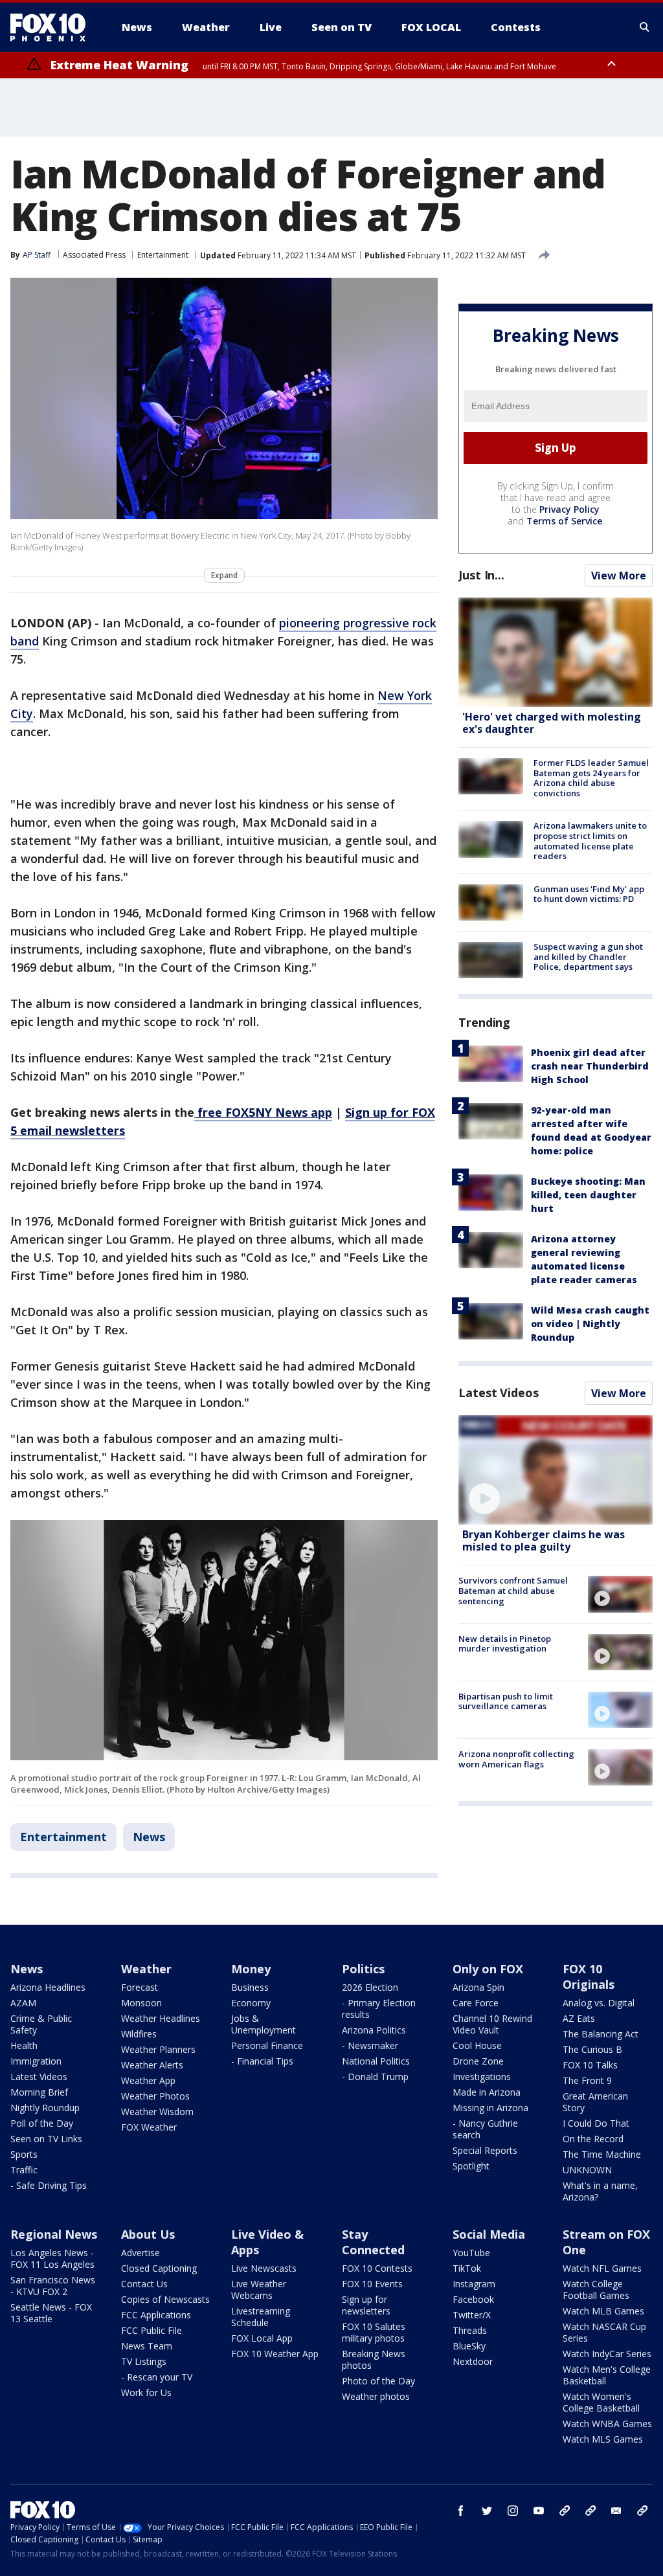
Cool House (477, 2045)
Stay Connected (373, 2242)
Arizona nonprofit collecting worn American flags (516, 1759)
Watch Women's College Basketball (601, 2402)
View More (619, 576)
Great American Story (595, 2102)
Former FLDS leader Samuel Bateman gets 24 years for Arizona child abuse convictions (591, 778)
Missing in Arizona (490, 2108)
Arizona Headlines (48, 1987)
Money (251, 1969)
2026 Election (370, 1987)
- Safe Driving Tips (49, 2185)
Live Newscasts (264, 2268)
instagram (513, 2511)
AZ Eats (579, 2018)
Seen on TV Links (46, 2139)
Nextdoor (473, 2361)
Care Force (476, 2003)
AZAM (23, 2003)
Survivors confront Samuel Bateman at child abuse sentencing (513, 1590)
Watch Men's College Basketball (607, 2375)
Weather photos (376, 2396)
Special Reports (485, 2150)
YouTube (471, 2253)
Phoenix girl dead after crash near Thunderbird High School (590, 1066)
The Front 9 (587, 2080)
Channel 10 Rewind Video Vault (492, 2024)
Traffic (24, 2170)
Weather (146, 1969)
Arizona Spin (478, 1987)
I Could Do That (596, 2123)
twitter (487, 2511)
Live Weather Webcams (259, 2290)
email (616, 2511)
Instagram (474, 2284)
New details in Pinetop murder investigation (505, 1644)
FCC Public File (152, 2330)
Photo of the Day (378, 2381)
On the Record (593, 2139)
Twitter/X (472, 2315)
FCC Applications (156, 2315)
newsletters (642, 2511)
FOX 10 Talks (590, 2065)
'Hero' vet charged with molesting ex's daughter (552, 723)
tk (565, 2511)
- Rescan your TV (157, 2377)
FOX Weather (149, 2127)
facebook (461, 2511)
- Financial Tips (262, 2061)
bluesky (590, 2511)
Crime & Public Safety (41, 2024)
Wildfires (139, 2034)
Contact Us (144, 2284)
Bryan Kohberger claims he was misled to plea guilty (544, 1540)
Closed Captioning (159, 2268)
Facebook (473, 2299)
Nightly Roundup (45, 2108)
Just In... (481, 575)
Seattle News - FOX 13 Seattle (51, 2313)
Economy (251, 2003)
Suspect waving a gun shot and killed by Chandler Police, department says (588, 957)
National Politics (376, 2061)
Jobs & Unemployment (264, 2024)
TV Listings (144, 2361)
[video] (556, 1470)
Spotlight (471, 2166)
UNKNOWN (587, 2170)
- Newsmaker (370, 2045)
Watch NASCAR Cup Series (604, 2332)
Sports (24, 2154)
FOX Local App (262, 2338)
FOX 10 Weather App (275, 2354)
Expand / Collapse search (645, 27)
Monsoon (141, 2003)
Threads (470, 2330)
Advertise (140, 2253)
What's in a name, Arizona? (600, 2191)
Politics (363, 1969)
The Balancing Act (601, 2034)
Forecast (140, 1987)
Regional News (54, 2234)
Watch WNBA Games (607, 2424)
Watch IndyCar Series (607, 2354)
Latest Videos (499, 1393)
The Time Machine (602, 2154)
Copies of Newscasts (165, 2299)
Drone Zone (478, 2061)
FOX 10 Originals (589, 1977)
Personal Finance (267, 2045)
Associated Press (94, 255)
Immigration (36, 2061)
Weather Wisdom (157, 2111)
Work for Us (146, 2392)
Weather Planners (158, 2049)
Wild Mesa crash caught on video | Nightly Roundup (590, 1324)
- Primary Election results (379, 2009)
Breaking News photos (374, 2359)
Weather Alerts (152, 2065)
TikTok (467, 2268)
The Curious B (592, 2049)
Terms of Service (564, 521)
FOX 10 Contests (377, 2268)
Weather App (148, 2080)
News (149, 1837)
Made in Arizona (487, 2092)
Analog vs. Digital (599, 2003)
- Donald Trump (375, 2077)
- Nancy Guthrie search (485, 2129)
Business (250, 1987)
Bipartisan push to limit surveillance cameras (506, 1701)
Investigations (482, 2077)
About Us (148, 2234)
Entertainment (163, 255)
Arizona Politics (374, 2030)
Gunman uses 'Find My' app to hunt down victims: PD (589, 894)
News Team (147, 2346)
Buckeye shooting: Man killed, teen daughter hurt (588, 1195)
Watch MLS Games (603, 2439)
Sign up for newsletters (366, 2305)
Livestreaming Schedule (261, 2317)
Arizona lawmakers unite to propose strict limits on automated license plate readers (590, 841)
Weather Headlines (161, 2018)
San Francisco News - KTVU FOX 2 (53, 2286)
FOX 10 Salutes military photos (374, 2332)
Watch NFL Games (602, 2268)
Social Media (489, 2234)
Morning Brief (39, 2092)
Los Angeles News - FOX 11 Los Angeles (52, 2258)
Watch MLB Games (603, 2311)
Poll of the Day (42, 2123)
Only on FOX (488, 1969)
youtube (539, 2511)
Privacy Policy (569, 509)
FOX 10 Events (372, 2284)
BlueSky (469, 2346)
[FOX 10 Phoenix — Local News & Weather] (53, 27)
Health (24, 2045)
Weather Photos (155, 2096)
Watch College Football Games (596, 2290)
